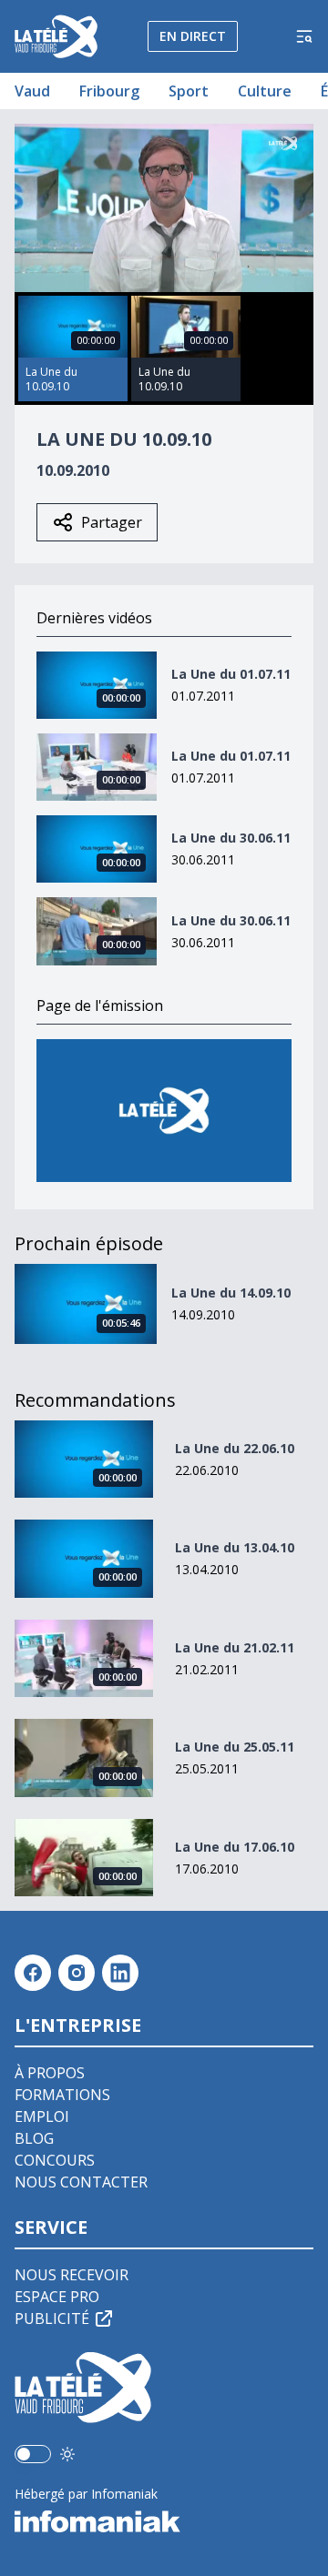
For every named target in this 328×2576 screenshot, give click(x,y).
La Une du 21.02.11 (235, 1647)
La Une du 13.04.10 (235, 1547)
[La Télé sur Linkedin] (120, 1973)
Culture (265, 91)
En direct (193, 36)
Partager (112, 522)
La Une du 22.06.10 (235, 1448)
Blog (34, 2138)
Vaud (32, 91)
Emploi (42, 2116)
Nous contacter (81, 2182)
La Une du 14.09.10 (231, 1293)
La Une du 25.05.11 (235, 1747)
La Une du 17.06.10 (235, 1847)
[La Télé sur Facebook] (33, 1973)
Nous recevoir (72, 2275)
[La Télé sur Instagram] (77, 1973)
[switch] (33, 2454)
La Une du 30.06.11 (231, 838)
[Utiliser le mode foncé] (67, 2454)
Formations (62, 2095)
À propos (50, 2073)
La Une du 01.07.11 (231, 674)
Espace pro (57, 2297)
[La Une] (164, 1111)
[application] (164, 208)
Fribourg (109, 91)
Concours (55, 2160)
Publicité (52, 2318)
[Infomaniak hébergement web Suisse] (164, 2521)
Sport (189, 91)
